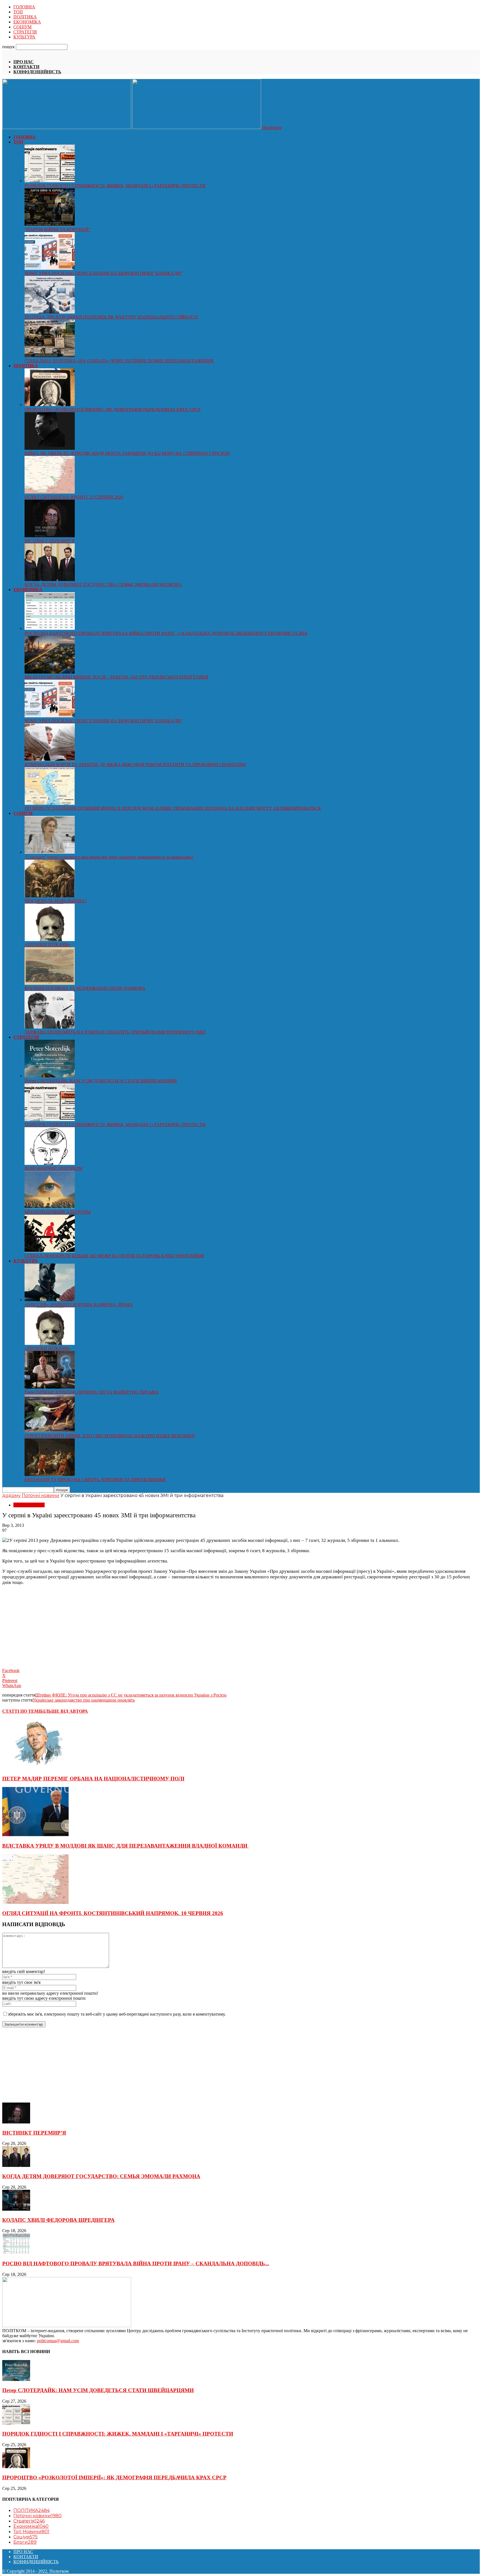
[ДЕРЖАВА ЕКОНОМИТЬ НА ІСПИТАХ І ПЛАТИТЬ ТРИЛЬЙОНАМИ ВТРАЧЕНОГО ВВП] (50, 1027)
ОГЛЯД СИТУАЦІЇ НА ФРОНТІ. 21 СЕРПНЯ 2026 (74, 497)
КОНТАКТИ (26, 67)
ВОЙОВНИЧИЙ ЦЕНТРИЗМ (53, 1168)
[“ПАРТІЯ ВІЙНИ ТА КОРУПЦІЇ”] (50, 224)
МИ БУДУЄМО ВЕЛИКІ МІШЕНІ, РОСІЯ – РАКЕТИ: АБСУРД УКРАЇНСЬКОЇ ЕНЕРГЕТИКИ (116, 677)
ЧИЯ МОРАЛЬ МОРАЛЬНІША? (56, 901)
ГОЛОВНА (24, 7)
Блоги (25, 2542)
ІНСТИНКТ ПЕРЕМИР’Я (50, 541)
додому (11, 1495)
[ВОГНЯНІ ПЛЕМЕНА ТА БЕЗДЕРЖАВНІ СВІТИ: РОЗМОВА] (50, 983)
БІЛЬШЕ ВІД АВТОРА (64, 1711)
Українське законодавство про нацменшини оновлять (84, 1700)
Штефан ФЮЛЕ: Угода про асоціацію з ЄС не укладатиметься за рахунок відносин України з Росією (131, 1695)
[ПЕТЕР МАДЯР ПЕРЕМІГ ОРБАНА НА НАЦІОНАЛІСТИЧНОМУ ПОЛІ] (35, 1768)
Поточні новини (41, 1495)
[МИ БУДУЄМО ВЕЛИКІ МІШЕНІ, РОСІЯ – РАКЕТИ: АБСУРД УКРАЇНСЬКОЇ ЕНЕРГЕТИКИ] (50, 672)
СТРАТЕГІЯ (25, 32)
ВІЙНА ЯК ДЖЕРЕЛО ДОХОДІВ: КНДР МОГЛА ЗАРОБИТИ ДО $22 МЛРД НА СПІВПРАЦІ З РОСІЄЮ (127, 453)
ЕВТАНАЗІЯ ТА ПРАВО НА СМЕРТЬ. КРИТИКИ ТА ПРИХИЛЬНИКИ (95, 1480)
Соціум (26, 2537)
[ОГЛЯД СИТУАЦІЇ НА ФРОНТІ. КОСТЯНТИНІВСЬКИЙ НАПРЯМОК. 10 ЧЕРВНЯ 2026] (35, 1902)
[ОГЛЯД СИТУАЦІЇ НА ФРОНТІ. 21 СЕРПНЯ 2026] (50, 492)
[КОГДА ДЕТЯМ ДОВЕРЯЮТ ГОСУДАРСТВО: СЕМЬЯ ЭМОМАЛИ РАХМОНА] (50, 579)
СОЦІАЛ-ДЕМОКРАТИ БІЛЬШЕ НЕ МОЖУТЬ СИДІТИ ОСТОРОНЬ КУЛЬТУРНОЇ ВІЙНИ (114, 1256)
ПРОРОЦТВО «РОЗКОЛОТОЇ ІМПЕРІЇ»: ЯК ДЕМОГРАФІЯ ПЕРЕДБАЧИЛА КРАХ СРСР (113, 410)
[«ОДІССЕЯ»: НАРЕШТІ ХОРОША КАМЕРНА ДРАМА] (50, 1300)
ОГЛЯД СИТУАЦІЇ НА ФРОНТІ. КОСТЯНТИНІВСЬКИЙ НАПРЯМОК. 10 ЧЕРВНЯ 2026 (113, 1913)
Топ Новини (31, 2532)
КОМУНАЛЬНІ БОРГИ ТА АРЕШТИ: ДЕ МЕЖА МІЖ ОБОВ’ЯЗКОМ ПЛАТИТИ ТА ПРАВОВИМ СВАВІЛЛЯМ (135, 765)
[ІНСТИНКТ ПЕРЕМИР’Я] (50, 536)
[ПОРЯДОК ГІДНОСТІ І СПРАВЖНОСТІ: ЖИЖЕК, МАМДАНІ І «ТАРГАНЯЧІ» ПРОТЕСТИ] (50, 181)
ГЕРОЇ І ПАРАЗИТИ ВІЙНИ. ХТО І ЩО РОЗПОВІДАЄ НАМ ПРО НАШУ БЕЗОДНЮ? (110, 1436)
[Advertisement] (44, 1625)
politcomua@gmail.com (58, 2341)
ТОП (18, 12)
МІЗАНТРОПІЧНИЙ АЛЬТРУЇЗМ (58, 1212)
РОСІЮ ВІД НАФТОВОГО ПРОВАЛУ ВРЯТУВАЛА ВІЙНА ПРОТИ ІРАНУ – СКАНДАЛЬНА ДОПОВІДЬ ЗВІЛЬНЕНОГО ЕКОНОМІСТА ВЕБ (166, 633)
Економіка (31, 2526)
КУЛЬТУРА (24, 37)
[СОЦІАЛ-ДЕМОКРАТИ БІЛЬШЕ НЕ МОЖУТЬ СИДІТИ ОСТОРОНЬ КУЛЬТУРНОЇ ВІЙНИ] (50, 1251)
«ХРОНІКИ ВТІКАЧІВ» (48, 945)
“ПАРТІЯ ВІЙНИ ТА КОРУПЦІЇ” (58, 229)
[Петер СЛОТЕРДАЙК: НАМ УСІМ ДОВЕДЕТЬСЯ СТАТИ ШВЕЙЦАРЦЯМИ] (50, 1076)
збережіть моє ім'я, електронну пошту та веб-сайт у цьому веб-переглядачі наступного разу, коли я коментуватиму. (117, 2014)
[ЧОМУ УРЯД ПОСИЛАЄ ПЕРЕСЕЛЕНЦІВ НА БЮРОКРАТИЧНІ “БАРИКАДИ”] (50, 268)
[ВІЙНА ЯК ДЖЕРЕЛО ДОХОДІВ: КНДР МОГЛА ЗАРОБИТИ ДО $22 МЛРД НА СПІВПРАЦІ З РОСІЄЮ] (50, 448)
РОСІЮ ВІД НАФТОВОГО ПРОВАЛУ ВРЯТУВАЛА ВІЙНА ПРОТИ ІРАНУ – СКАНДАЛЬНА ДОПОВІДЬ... (136, 2263)
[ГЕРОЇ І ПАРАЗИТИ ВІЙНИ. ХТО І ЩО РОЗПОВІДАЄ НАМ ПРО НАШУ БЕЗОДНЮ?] (50, 1431)
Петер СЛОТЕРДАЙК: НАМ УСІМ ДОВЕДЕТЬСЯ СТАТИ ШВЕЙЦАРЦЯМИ (101, 1081)
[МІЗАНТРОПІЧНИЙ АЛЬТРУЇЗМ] (50, 1207)
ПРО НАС (24, 62)
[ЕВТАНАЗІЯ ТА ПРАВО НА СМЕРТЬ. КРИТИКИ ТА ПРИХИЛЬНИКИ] (50, 1475)
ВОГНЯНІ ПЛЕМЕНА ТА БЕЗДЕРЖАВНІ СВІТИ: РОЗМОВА (85, 988)
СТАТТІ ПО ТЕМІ (21, 1711)
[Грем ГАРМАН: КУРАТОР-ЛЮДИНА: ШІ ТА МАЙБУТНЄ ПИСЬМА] (50, 1387)
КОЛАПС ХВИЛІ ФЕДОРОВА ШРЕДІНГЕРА (58, 2220)
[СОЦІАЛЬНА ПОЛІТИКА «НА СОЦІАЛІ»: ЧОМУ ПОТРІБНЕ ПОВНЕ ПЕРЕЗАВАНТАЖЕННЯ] (50, 356)
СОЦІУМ (22, 27)
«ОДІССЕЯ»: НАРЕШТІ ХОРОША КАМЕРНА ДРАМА (79, 1305)
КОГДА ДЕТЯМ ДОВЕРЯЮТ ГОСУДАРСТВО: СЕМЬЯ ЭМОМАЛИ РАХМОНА (103, 585)
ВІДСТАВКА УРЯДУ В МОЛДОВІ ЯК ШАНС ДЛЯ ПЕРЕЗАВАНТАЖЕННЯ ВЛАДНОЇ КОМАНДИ (126, 1846)
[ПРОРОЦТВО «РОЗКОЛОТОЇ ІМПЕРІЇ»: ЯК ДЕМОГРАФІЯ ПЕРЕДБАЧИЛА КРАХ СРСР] (50, 404)
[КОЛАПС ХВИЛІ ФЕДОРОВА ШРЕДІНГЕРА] (16, 2209)
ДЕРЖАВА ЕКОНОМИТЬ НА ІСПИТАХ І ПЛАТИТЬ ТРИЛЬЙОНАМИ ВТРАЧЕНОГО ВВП (115, 1032)
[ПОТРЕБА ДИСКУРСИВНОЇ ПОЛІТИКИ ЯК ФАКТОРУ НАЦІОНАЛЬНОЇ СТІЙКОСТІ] (50, 312)
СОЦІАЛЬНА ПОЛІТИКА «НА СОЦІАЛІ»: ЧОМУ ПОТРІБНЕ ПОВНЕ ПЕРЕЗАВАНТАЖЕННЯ (119, 361)
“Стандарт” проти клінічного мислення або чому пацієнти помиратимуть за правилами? (109, 857)
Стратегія (29, 2521)
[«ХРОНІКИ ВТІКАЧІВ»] (50, 940)
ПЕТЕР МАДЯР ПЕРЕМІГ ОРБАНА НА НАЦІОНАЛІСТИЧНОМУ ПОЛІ (93, 1779)
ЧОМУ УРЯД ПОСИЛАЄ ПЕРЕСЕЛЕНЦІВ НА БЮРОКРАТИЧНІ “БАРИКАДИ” (103, 273)
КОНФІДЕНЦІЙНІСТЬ (37, 72)
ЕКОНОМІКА (27, 22)
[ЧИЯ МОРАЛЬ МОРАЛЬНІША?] (50, 896)
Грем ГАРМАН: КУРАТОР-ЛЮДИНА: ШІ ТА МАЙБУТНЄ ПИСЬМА (92, 1392)
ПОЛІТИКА (25, 17)
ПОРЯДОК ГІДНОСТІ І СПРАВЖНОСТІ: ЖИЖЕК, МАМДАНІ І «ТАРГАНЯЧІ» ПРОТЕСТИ (115, 186)
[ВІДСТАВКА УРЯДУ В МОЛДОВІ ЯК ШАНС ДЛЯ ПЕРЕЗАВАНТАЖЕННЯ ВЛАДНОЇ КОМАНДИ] (35, 1835)
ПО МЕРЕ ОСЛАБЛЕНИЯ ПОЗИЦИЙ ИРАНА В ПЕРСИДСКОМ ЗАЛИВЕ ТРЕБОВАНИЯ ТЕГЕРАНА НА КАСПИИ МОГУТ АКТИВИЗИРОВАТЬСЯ (173, 808)
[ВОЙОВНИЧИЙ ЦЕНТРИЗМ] (50, 1163)
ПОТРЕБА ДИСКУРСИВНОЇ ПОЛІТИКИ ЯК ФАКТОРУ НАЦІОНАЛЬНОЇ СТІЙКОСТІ (111, 317)
